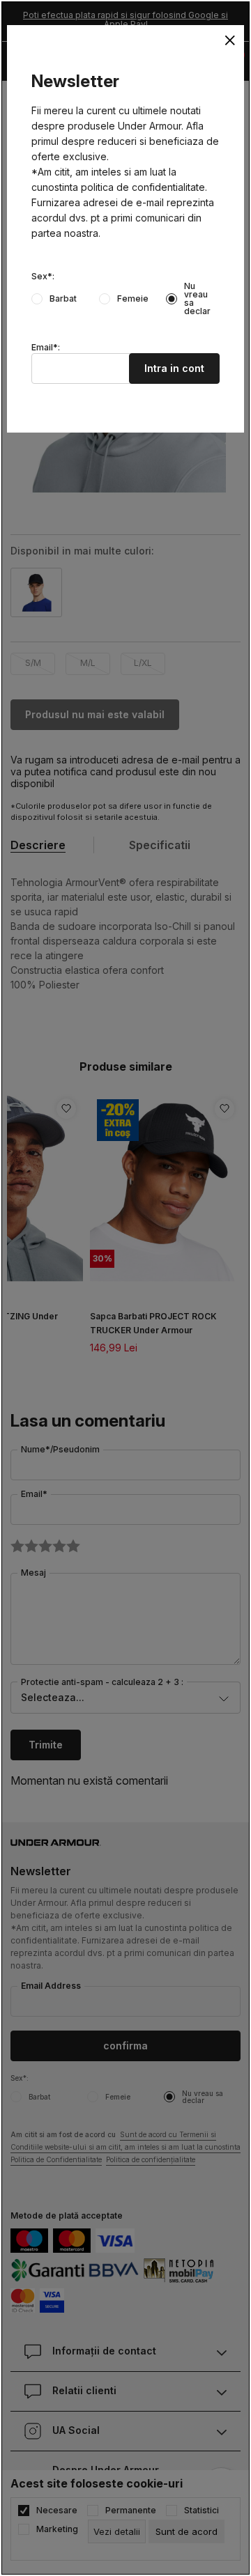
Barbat (63, 299)
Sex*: (43, 277)
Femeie (133, 299)
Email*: (46, 348)
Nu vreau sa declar (197, 299)
